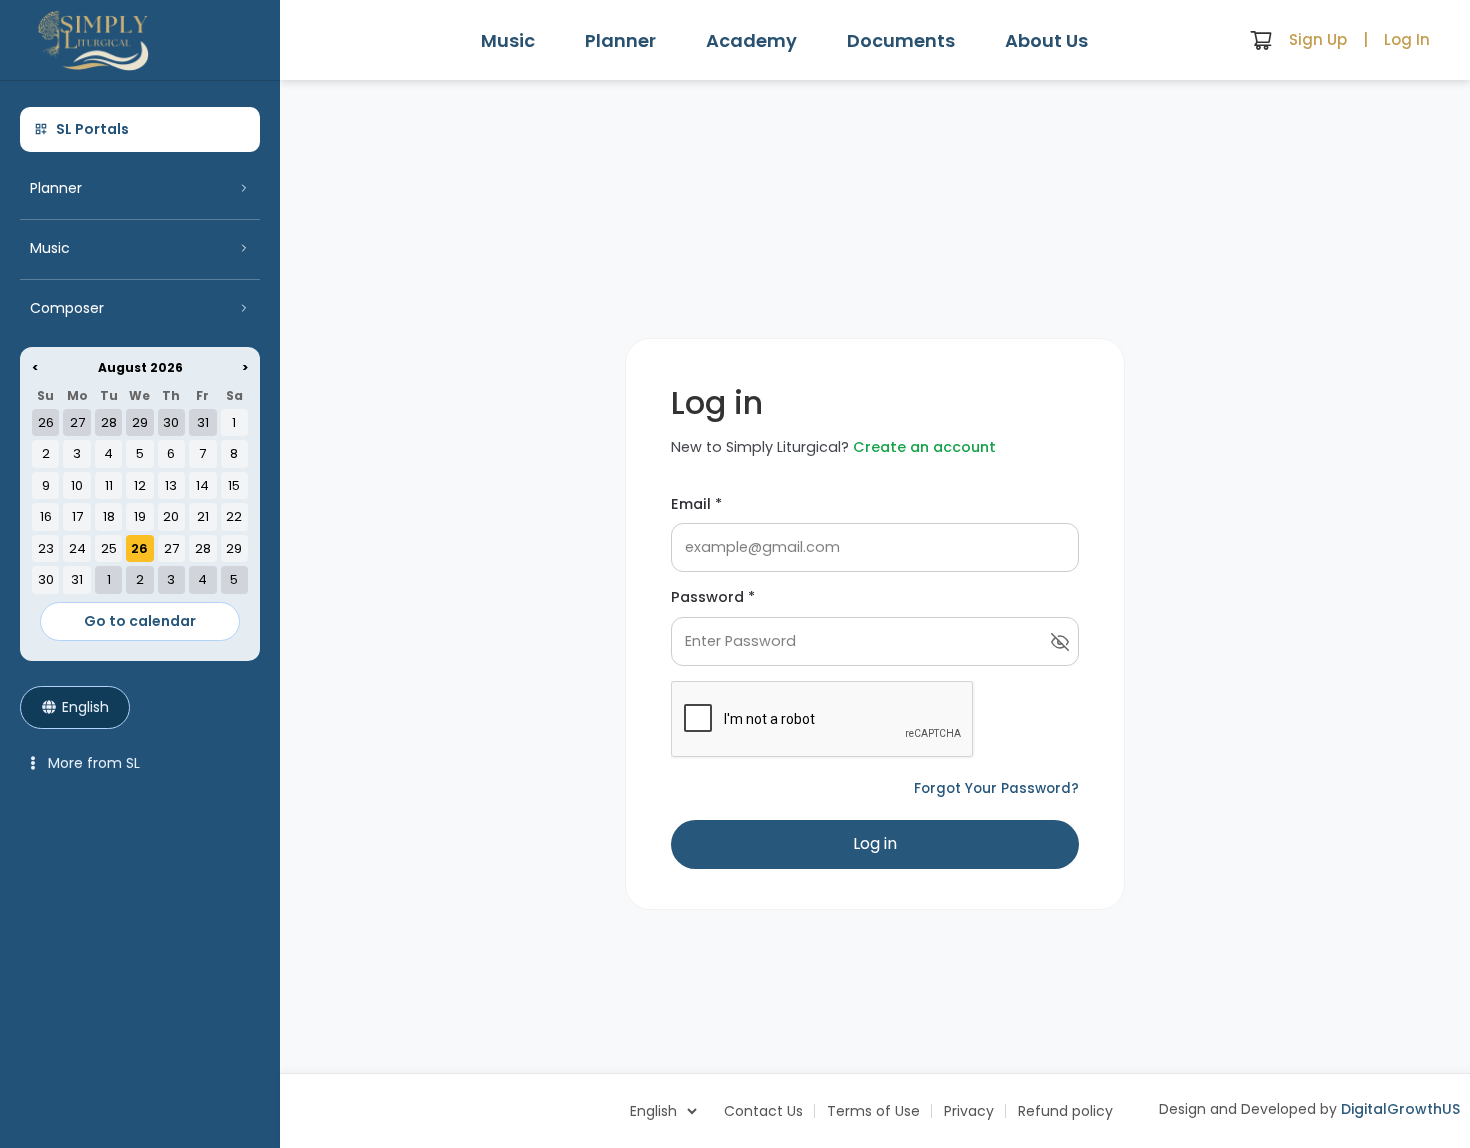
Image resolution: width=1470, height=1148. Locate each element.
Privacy (969, 1111)
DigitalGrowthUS (1400, 1109)
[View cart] (1261, 40)
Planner (620, 40)
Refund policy (1065, 1111)
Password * (713, 597)
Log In (1407, 39)
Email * (696, 504)
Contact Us (763, 1111)
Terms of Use (873, 1111)
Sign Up (1318, 39)
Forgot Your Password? (996, 788)
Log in (875, 843)
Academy (751, 40)
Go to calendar (140, 621)
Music (508, 40)
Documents (901, 40)
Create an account (924, 447)
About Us (1046, 40)
